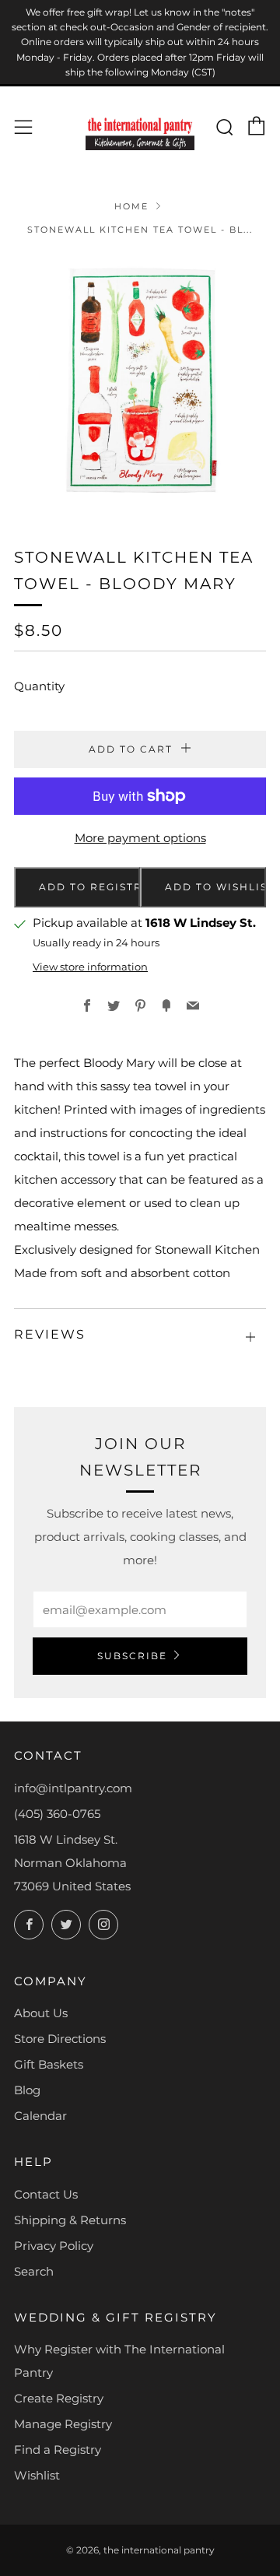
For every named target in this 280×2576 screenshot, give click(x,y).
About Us (41, 2013)
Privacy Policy (54, 2246)
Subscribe (132, 1656)
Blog (27, 2090)
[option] (140, 381)
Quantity (39, 686)
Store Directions (60, 2039)
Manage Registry (63, 2424)
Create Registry (59, 2398)
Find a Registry (58, 2450)
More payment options (140, 838)
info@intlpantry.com (73, 1788)
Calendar (40, 2116)
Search (34, 2271)
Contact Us (46, 2194)
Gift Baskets (49, 2064)
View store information (90, 967)
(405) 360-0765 (57, 1814)
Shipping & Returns (70, 2220)
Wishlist (37, 2475)
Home (131, 206)
